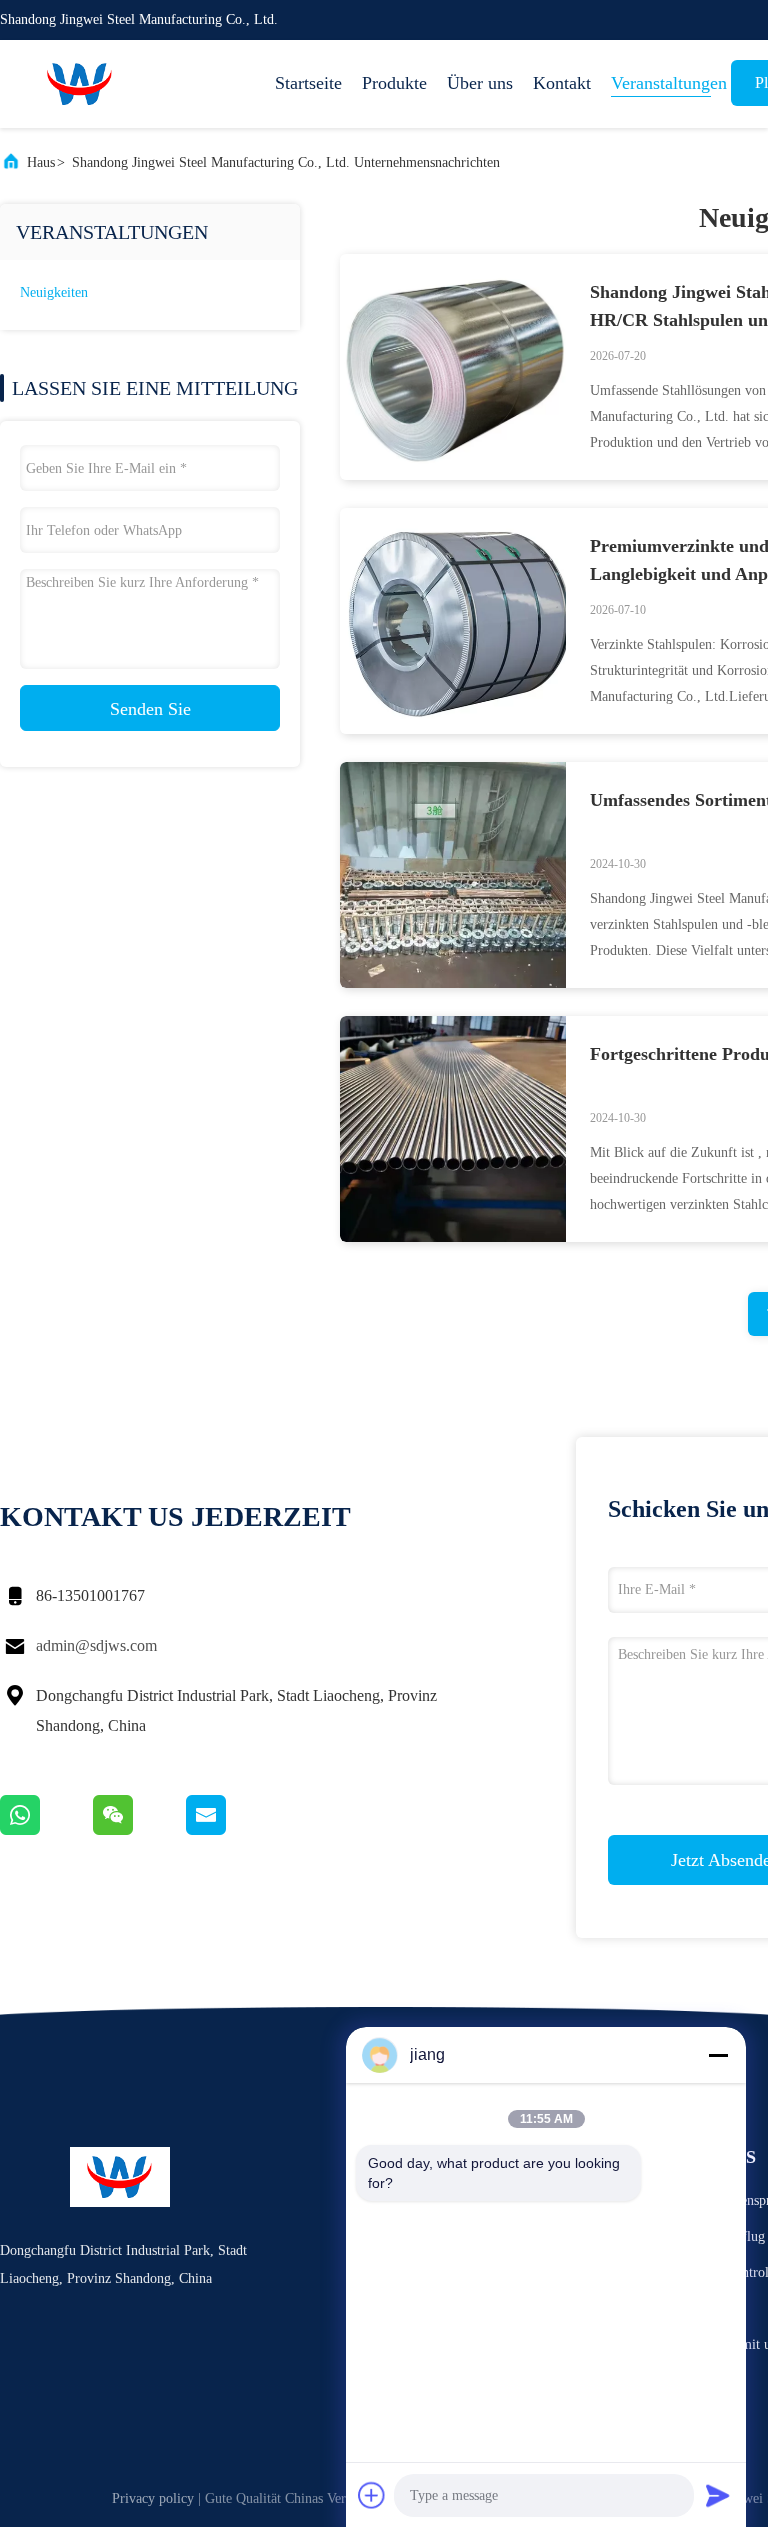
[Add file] (372, 2495)
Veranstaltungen (661, 83)
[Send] (718, 2495)
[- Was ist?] (46, 1830)
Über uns (480, 83)
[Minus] (718, 2055)
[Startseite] (80, 84)
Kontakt (562, 83)
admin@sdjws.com (96, 1645)
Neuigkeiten (54, 292)
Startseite (308, 83)
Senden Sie (150, 709)
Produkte (394, 83)
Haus (41, 162)
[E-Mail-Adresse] (231, 1830)
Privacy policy (153, 2498)
